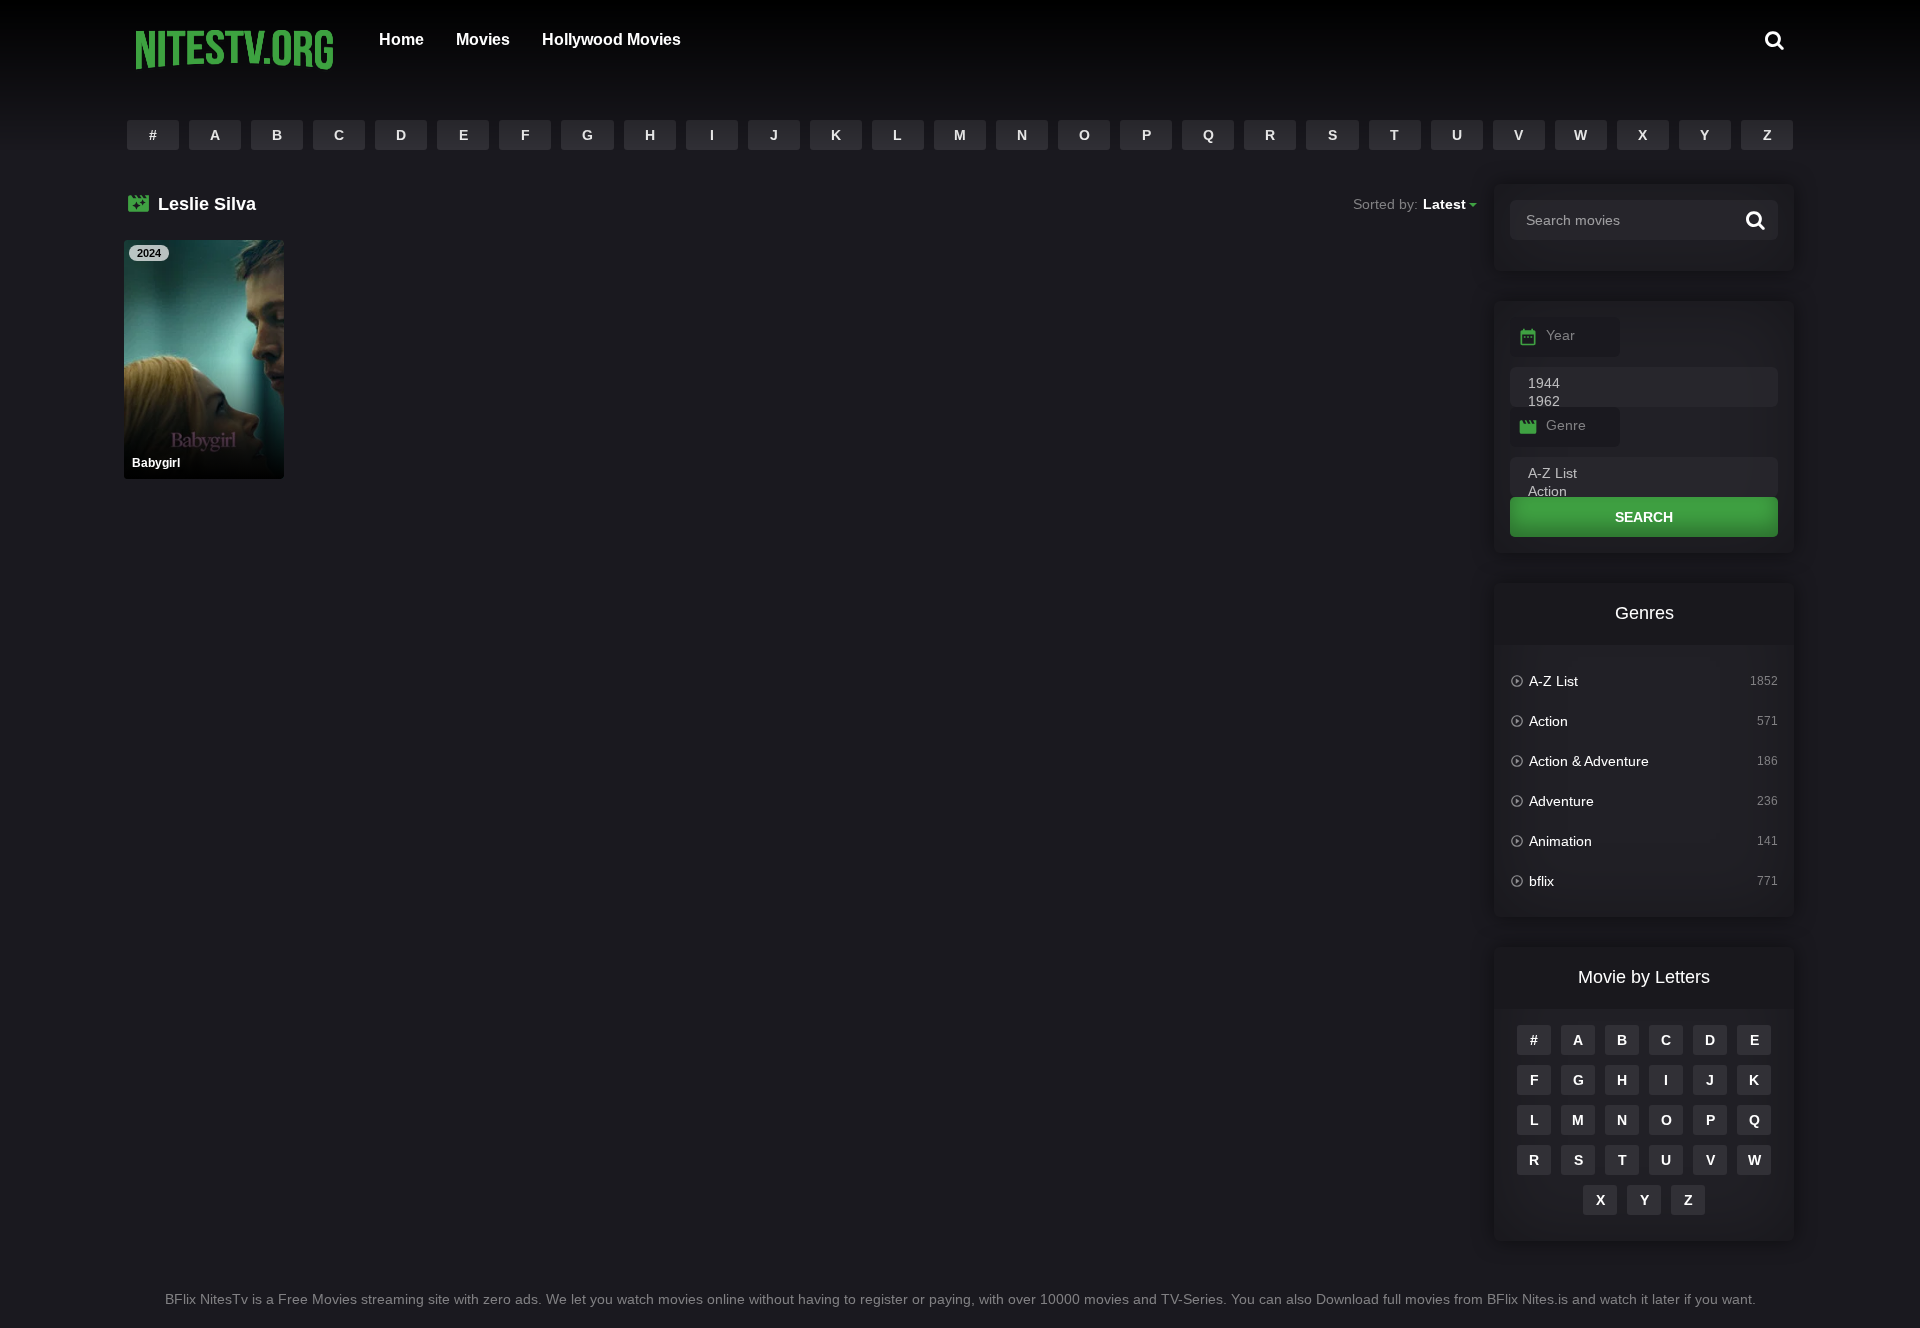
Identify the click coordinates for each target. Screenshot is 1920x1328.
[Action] (1644, 492)
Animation (1560, 841)
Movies (483, 39)
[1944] (1644, 384)
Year (1560, 335)
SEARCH (1644, 517)
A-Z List (1553, 681)
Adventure (1561, 801)
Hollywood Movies (611, 39)
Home (401, 39)
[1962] (1644, 402)
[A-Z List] (1644, 474)
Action (1548, 721)
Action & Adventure (1589, 761)
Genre (1566, 425)
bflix (1541, 881)
